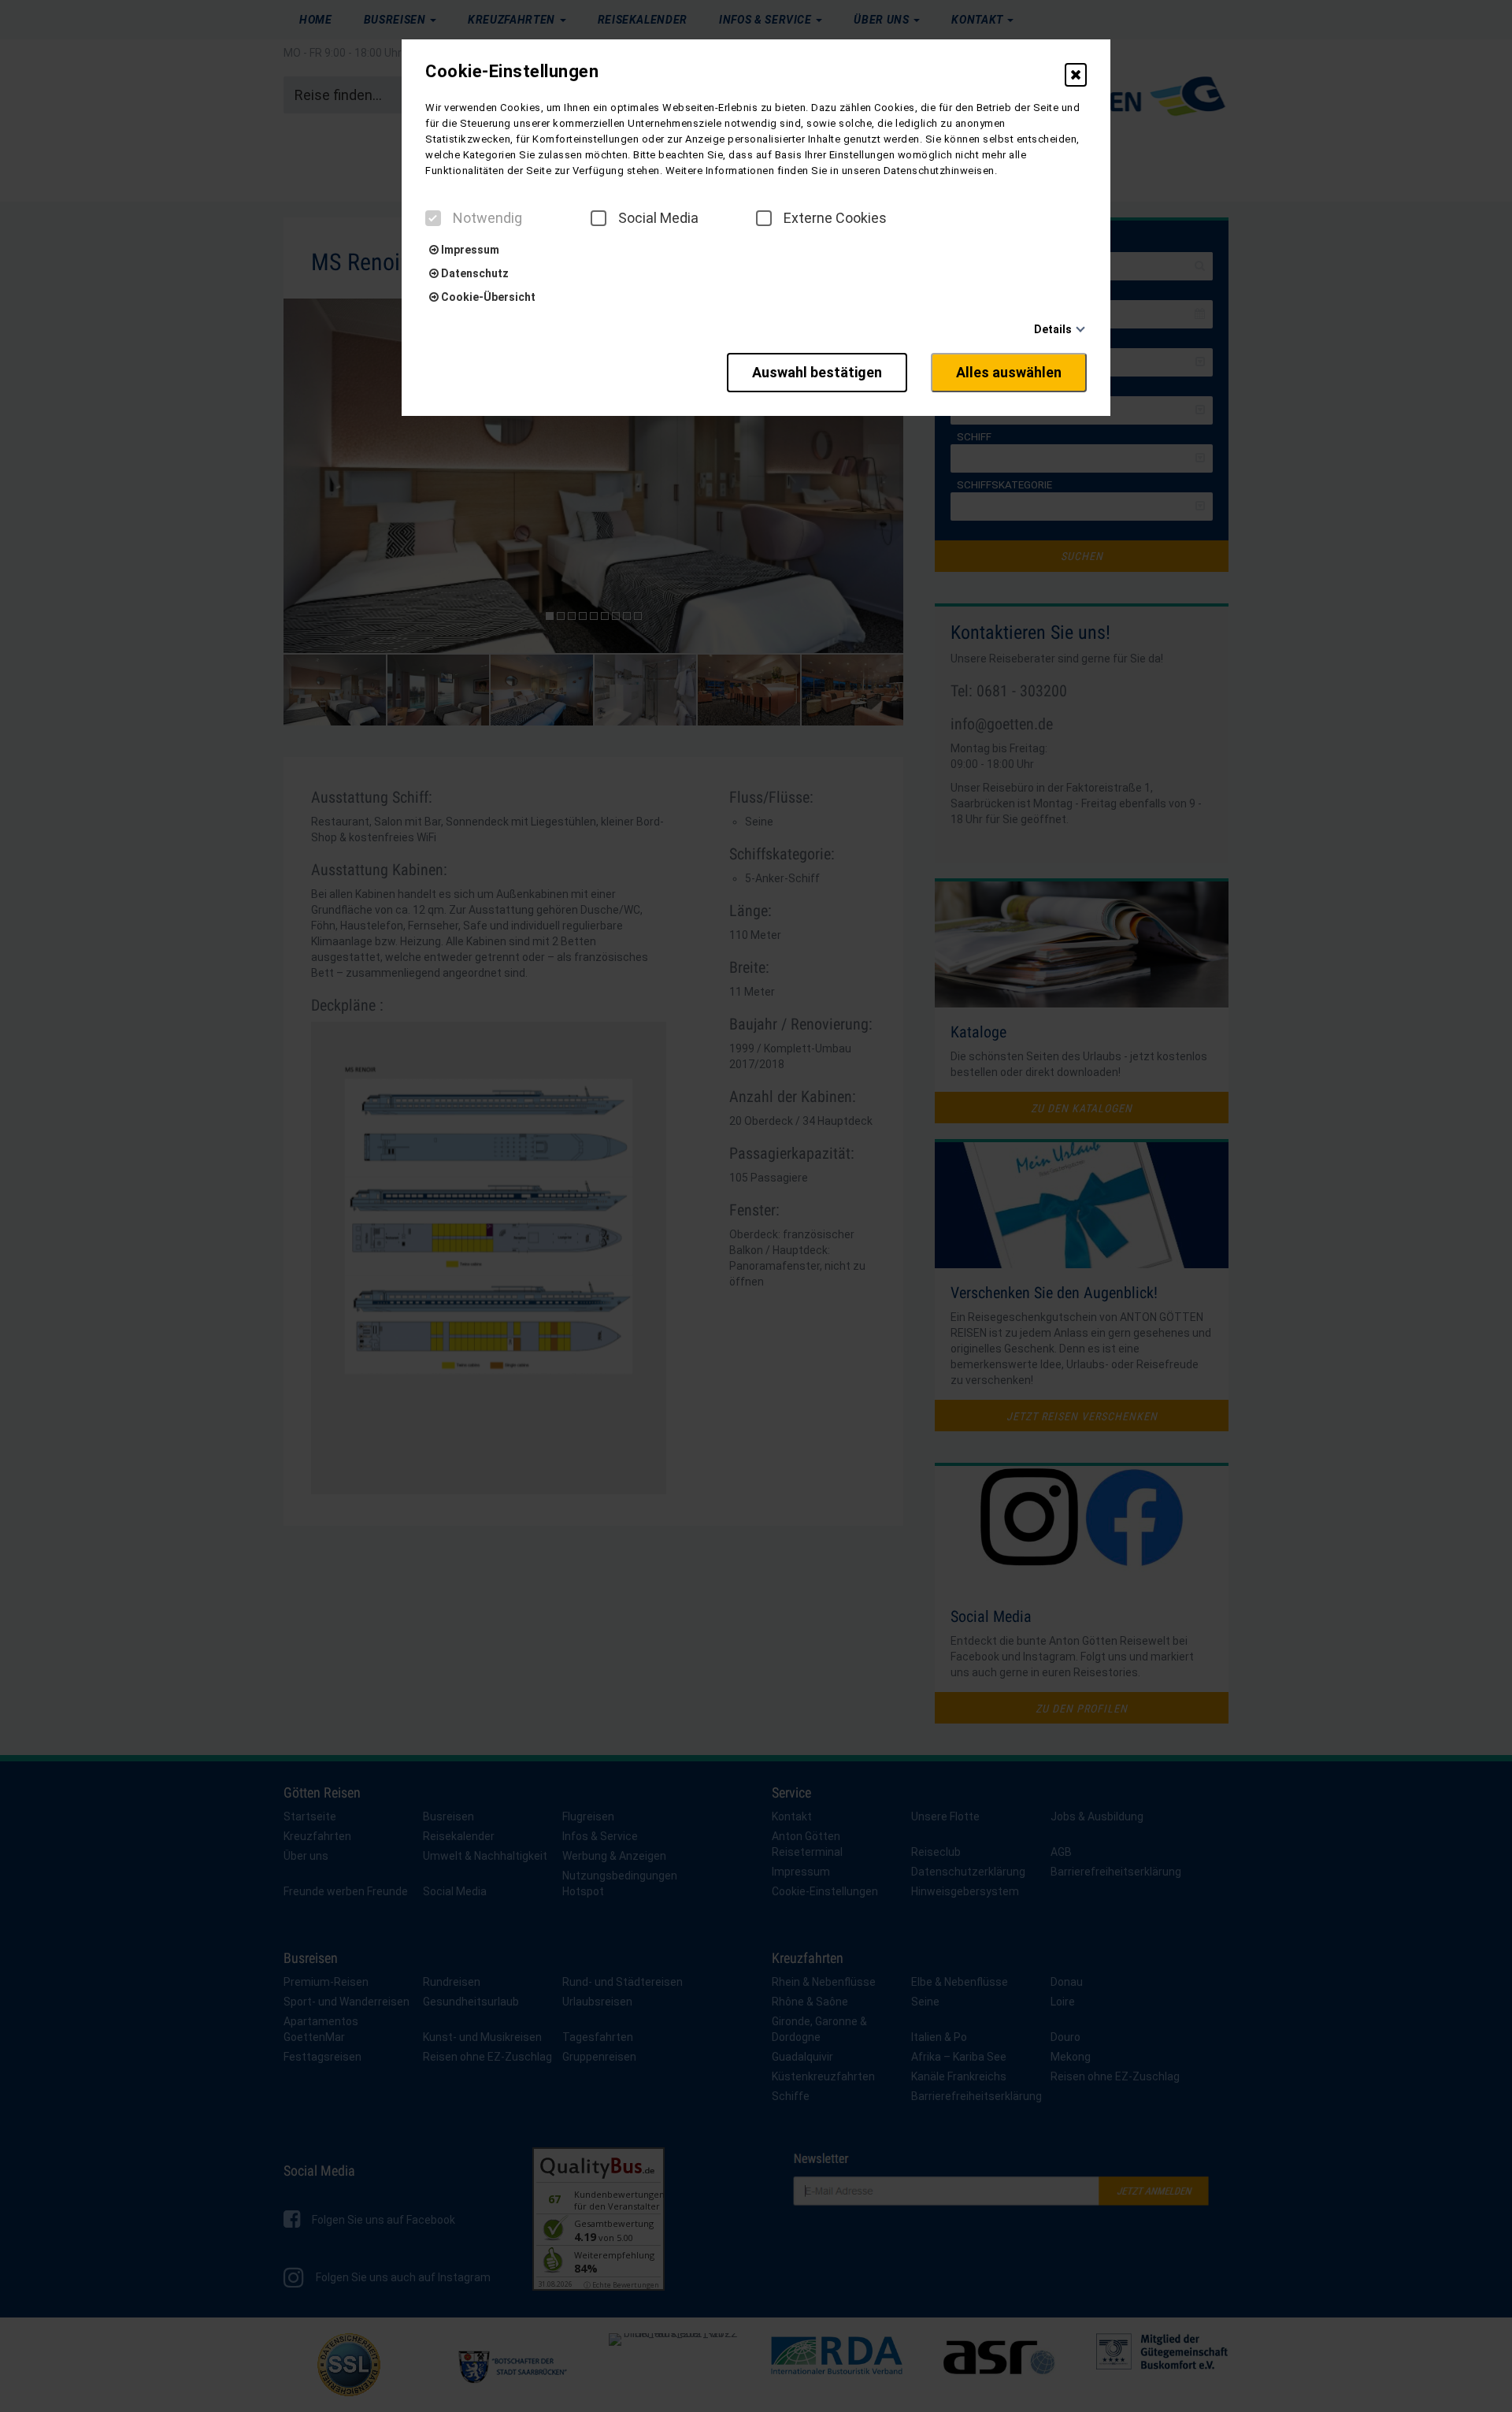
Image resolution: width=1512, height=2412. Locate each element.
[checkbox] (433, 218)
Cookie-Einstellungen (512, 72)
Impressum (469, 250)
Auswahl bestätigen (817, 372)
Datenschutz (474, 273)
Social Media (658, 218)
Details (1053, 329)
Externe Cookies (835, 218)
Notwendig (487, 218)
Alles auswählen (1009, 372)
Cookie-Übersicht (487, 297)
